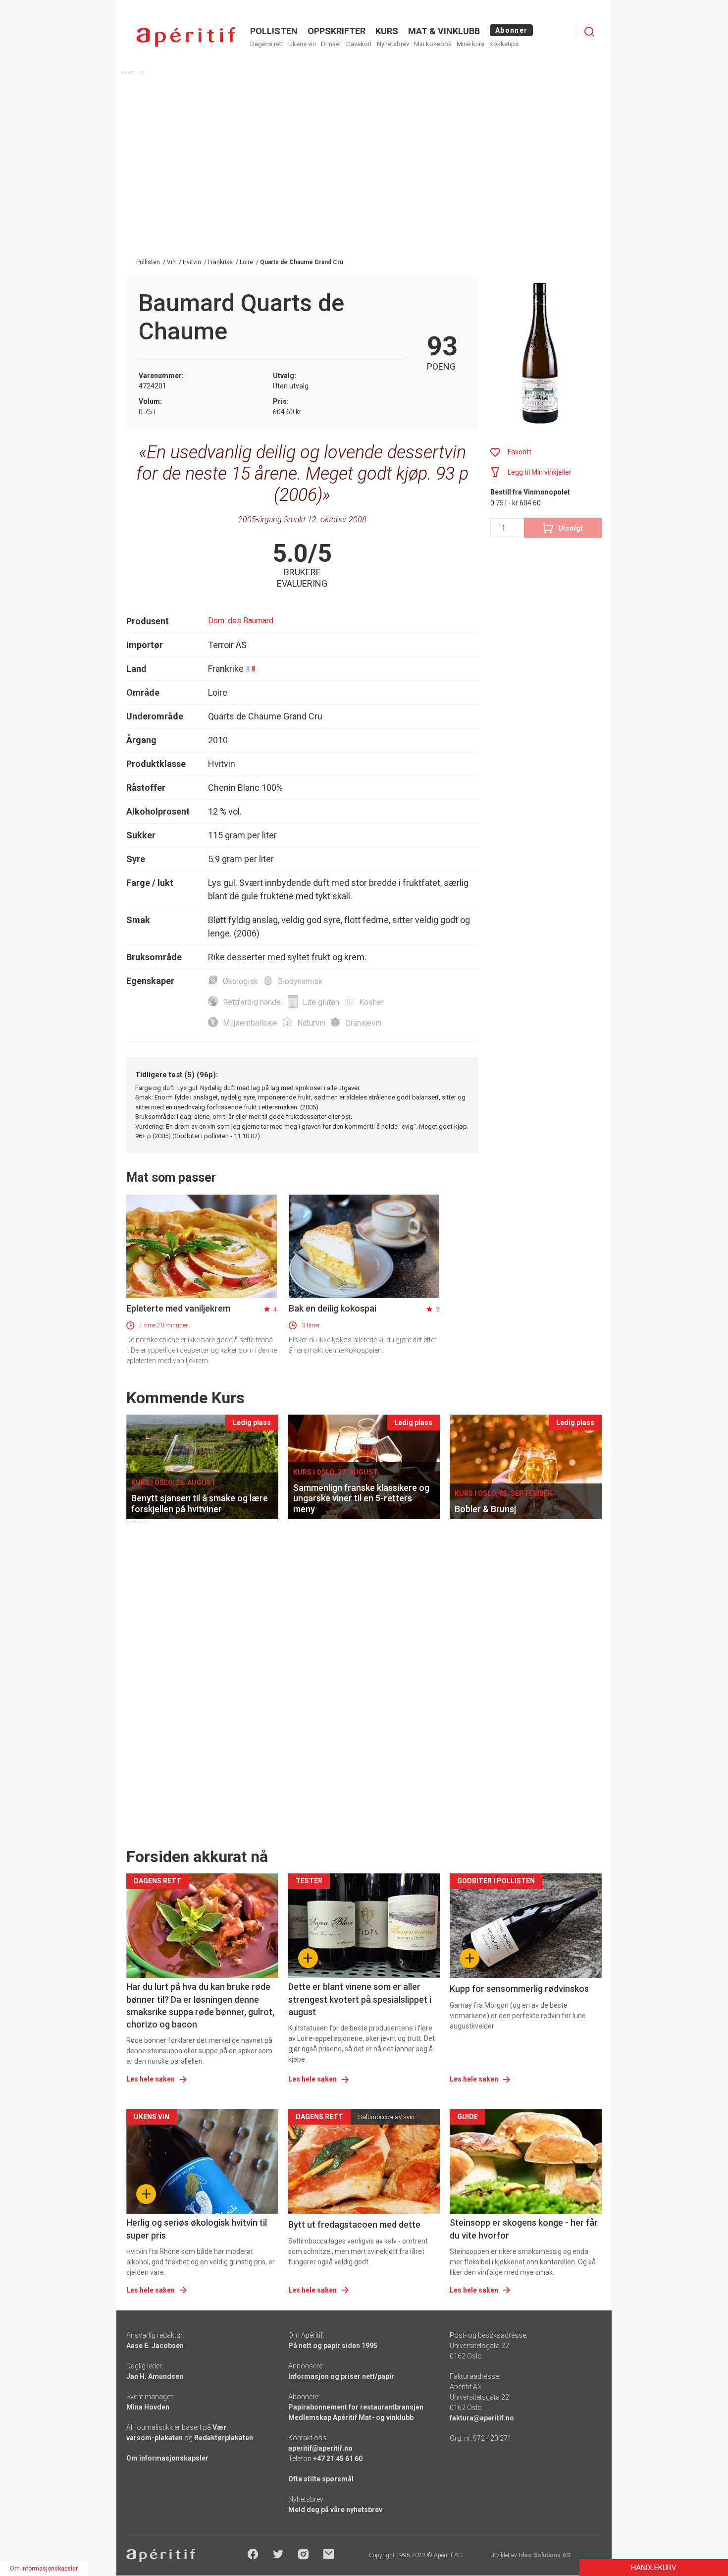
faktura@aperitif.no (482, 2418)
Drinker (331, 44)
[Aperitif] (186, 37)
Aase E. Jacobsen (155, 2346)
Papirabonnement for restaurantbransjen (356, 2407)
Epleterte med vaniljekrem (178, 1308)
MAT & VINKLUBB (444, 31)
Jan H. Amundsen (155, 2376)
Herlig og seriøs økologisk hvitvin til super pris (197, 2229)
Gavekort (359, 44)
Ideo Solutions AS (545, 2555)
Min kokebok (433, 44)
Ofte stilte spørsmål (321, 2479)
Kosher (371, 1002)
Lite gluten (321, 1002)
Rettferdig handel (253, 1002)
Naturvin (311, 1023)
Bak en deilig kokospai (333, 1308)
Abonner (511, 30)
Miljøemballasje (250, 1023)
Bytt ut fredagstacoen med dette (354, 2224)
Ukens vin (302, 44)
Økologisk (240, 981)
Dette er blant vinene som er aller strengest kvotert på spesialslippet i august (360, 1999)
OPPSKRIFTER (337, 31)
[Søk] (589, 32)
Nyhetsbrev (393, 44)
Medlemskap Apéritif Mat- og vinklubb (351, 2417)
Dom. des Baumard (241, 621)
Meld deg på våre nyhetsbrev (335, 2510)
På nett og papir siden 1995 (333, 2346)
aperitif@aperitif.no (320, 2448)
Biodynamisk (300, 981)
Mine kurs (470, 44)
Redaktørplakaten (224, 2438)
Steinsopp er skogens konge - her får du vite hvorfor (524, 2229)
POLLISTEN (274, 31)
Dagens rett (267, 44)
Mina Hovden (148, 2407)
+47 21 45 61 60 (338, 2459)
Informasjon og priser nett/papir (341, 2376)
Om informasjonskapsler (167, 2458)
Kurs (387, 31)
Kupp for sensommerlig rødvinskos (519, 1989)
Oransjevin (363, 1023)
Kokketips (504, 44)
